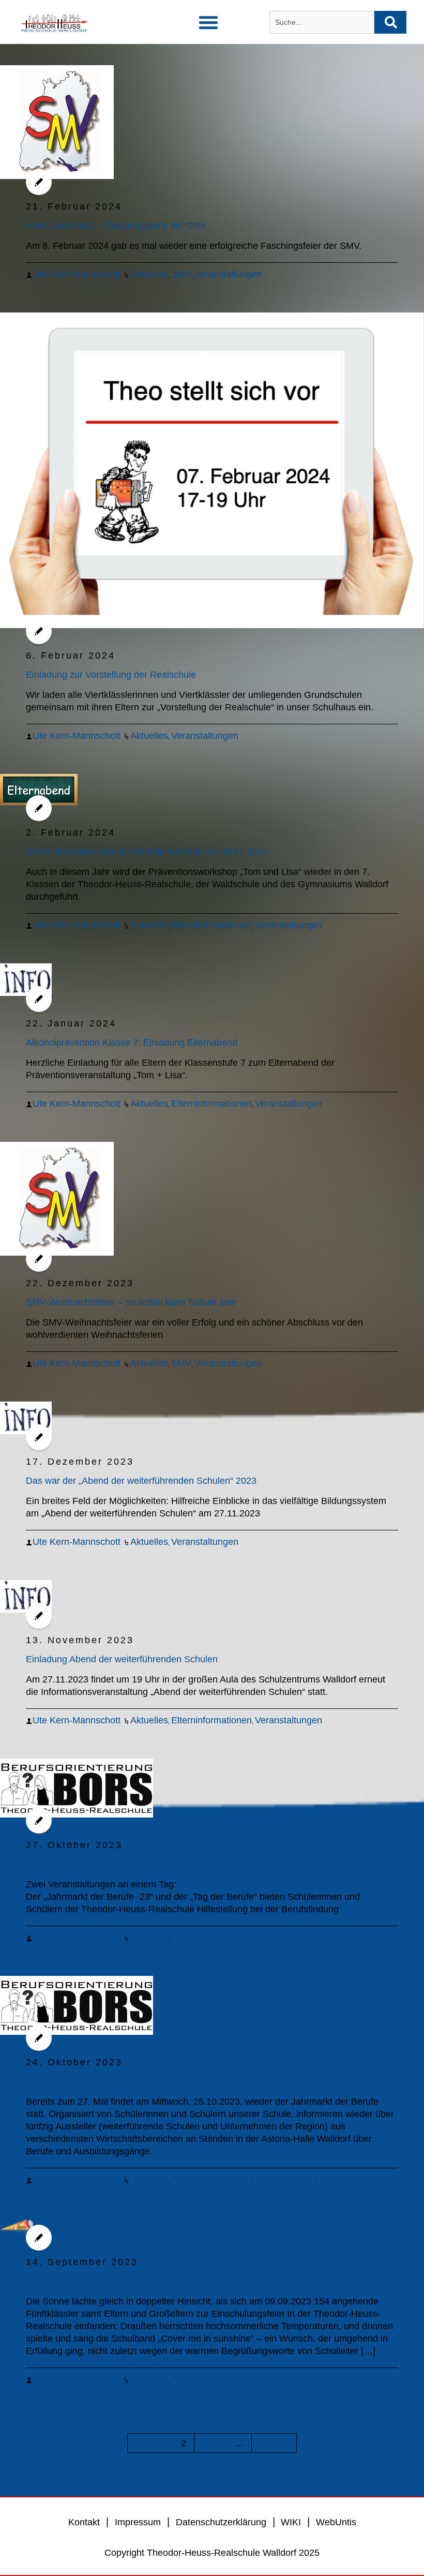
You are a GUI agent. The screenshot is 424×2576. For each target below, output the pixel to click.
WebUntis (336, 2522)
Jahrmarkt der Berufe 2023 (81, 2081)
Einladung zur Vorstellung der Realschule (111, 675)
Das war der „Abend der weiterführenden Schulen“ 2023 (141, 1481)
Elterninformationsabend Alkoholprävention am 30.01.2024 (147, 852)
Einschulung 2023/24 (69, 2281)
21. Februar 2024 (74, 206)
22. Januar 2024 (71, 1023)
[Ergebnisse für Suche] (322, 40)
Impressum (138, 2522)
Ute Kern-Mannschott (77, 274)
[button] (208, 22)
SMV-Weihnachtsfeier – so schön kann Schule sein (131, 1302)
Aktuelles (149, 274)
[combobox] (322, 22)
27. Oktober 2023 (74, 1845)
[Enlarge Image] (57, 122)
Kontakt (84, 2522)
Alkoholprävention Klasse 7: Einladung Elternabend (132, 1043)
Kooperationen (201, 1938)
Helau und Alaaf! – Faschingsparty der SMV (116, 226)
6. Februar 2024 (71, 656)
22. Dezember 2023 (80, 1283)
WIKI (290, 2522)
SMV (181, 274)
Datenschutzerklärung (221, 2522)
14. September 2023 (82, 2262)
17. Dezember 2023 (80, 1462)
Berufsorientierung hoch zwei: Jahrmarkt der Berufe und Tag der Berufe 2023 (185, 1864)
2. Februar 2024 (71, 832)
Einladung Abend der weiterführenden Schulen (122, 1659)
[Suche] (390, 22)
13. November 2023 (80, 1640)
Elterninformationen (211, 925)
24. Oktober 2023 (74, 2062)
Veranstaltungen (228, 274)
